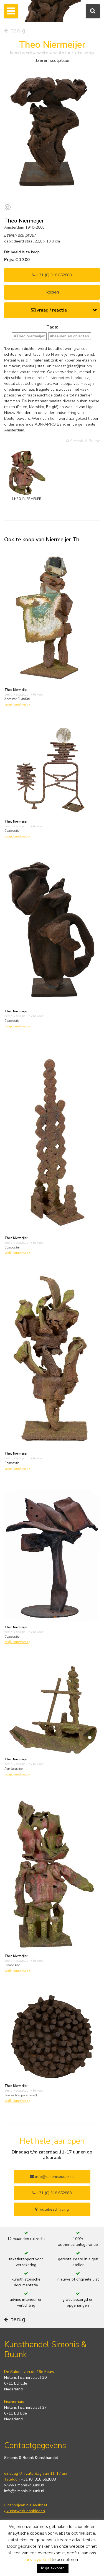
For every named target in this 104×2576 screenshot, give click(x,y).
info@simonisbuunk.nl (54, 2177)
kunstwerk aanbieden (25, 2511)
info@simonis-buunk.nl (24, 2491)
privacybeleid (38, 2560)
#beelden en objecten (69, 336)
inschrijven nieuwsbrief (26, 2505)
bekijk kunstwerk (17, 705)
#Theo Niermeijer (29, 336)
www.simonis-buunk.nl (24, 2485)
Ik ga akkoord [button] (53, 2568)
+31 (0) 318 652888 (54, 275)
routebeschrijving (53, 2209)
